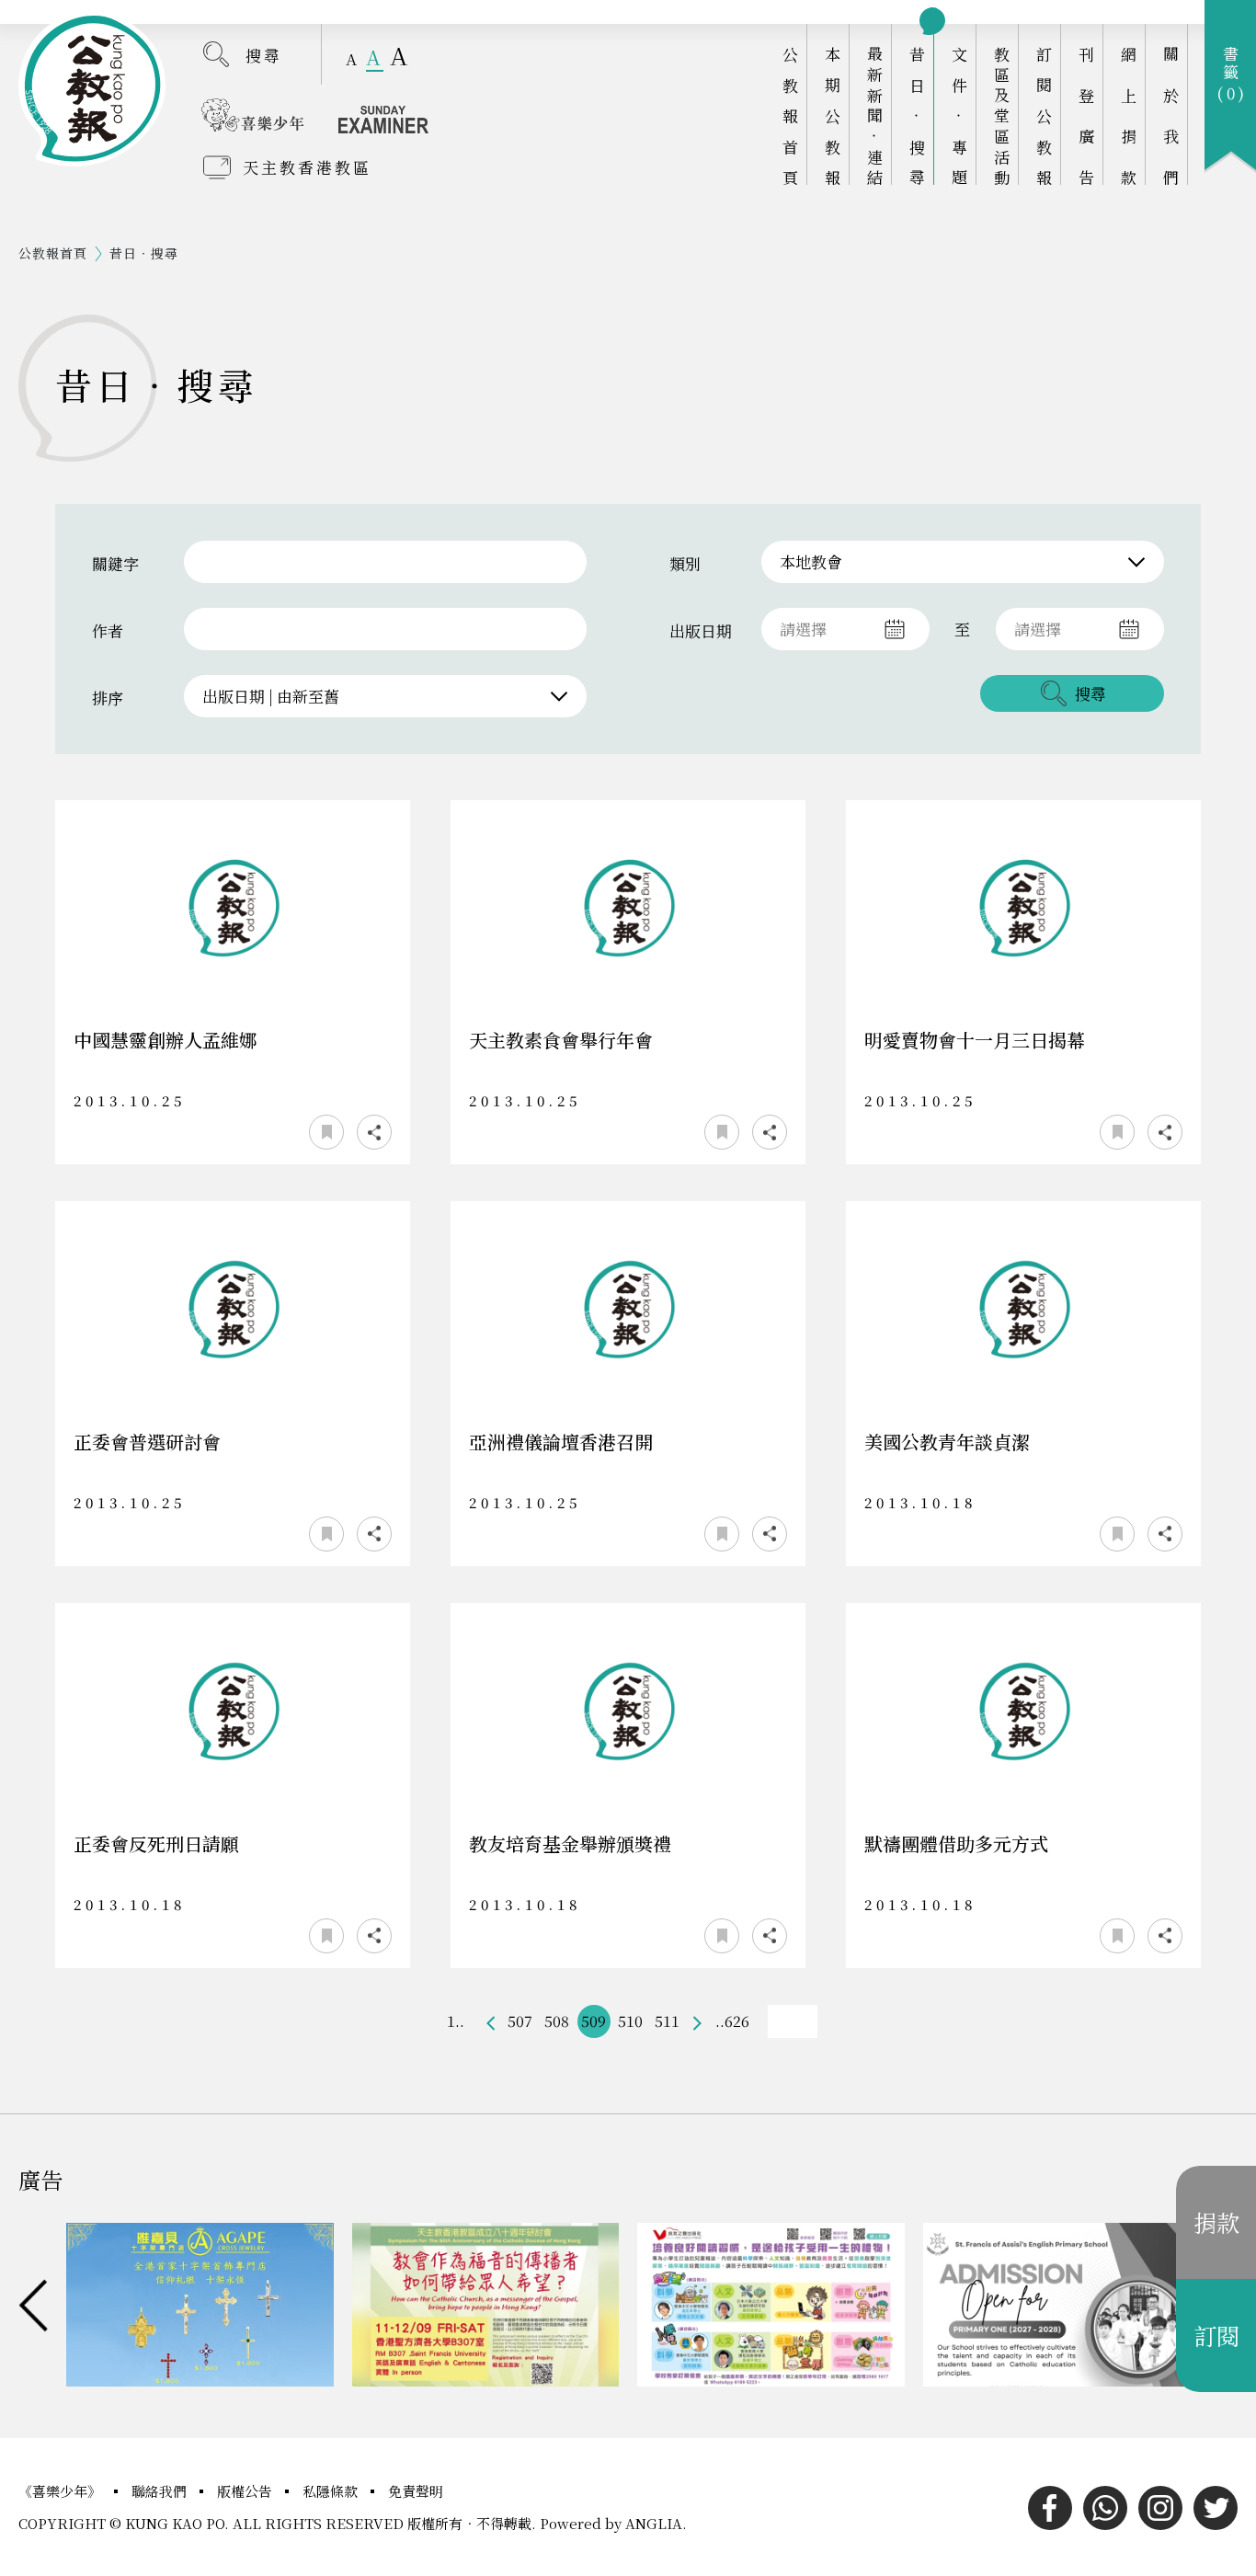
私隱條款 (332, 2491)
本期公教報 (833, 115)
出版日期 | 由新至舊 (271, 696)
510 (630, 2021)
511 (667, 2021)
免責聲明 (416, 2491)
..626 (732, 2021)
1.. (456, 2021)
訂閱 (1216, 2335)
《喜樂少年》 (62, 2491)
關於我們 (1171, 115)
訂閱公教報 (1044, 115)
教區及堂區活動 (1002, 115)
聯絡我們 (161, 2491)
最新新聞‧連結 (875, 115)
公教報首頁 (790, 115)
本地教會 (811, 561)
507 (520, 2021)
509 (594, 2021)
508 (557, 2021)
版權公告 (246, 2491)
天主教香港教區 (307, 167)
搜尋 (264, 55)
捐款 (1216, 2222)
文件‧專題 (959, 115)
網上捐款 (1129, 115)
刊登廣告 (1086, 115)
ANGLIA (654, 2523)
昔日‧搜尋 (917, 115)
